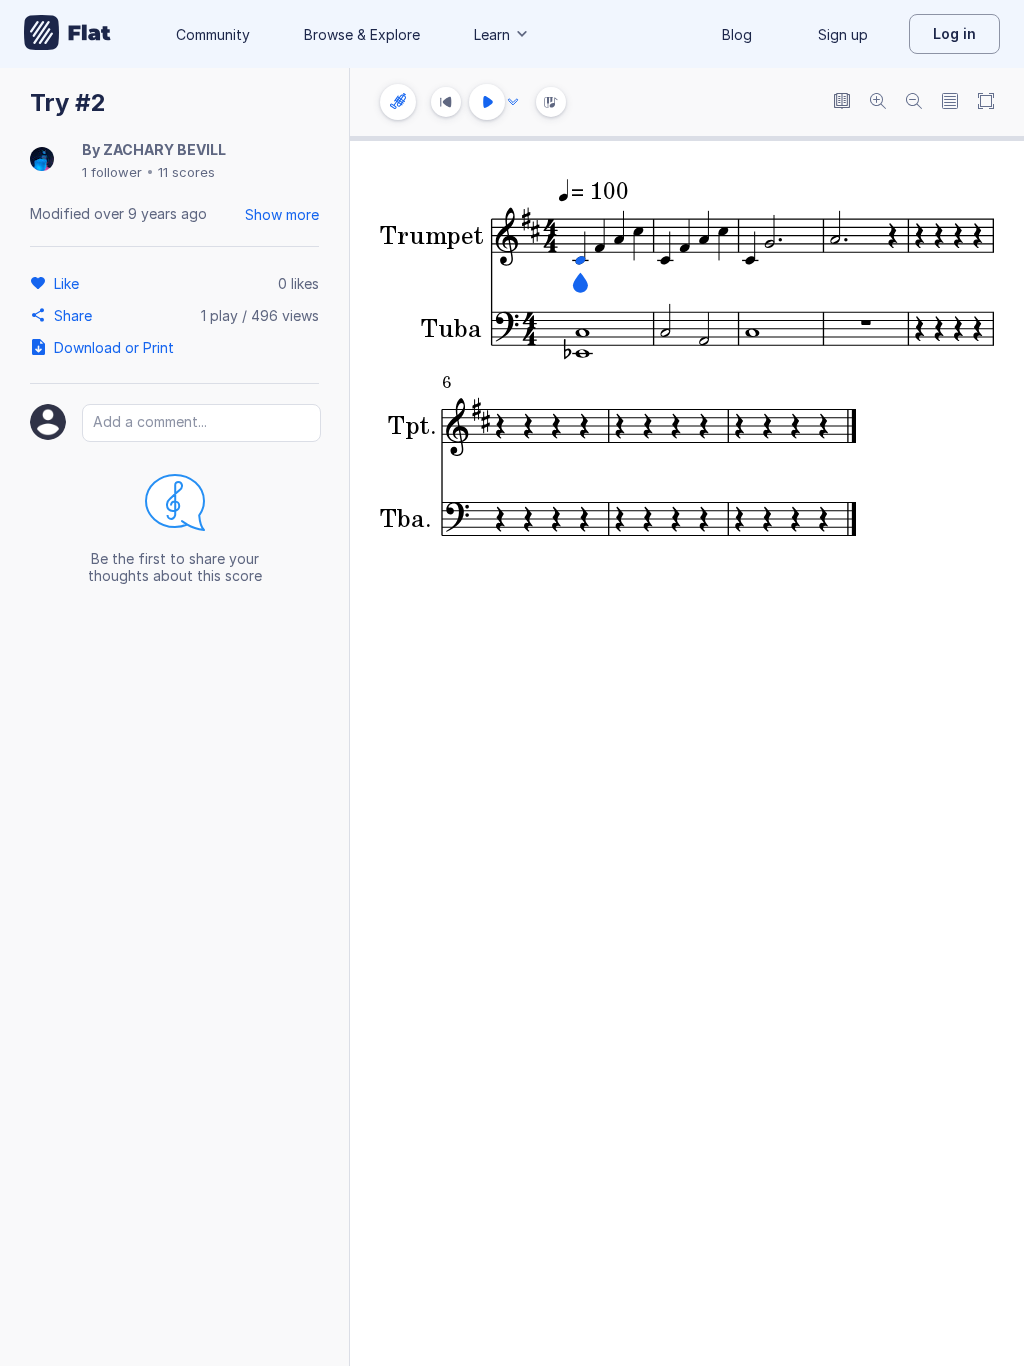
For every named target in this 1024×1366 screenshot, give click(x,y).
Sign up (843, 34)
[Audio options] (513, 102)
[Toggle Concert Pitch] (842, 102)
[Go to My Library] (67, 34)
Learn (492, 34)
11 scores (186, 172)
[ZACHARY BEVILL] (42, 160)
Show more (282, 214)
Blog (737, 34)
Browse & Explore (362, 34)
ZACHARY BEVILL (164, 149)
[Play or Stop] (487, 102)
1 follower (112, 172)
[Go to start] (446, 102)
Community (213, 34)
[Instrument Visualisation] (551, 102)
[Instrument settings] (398, 102)
